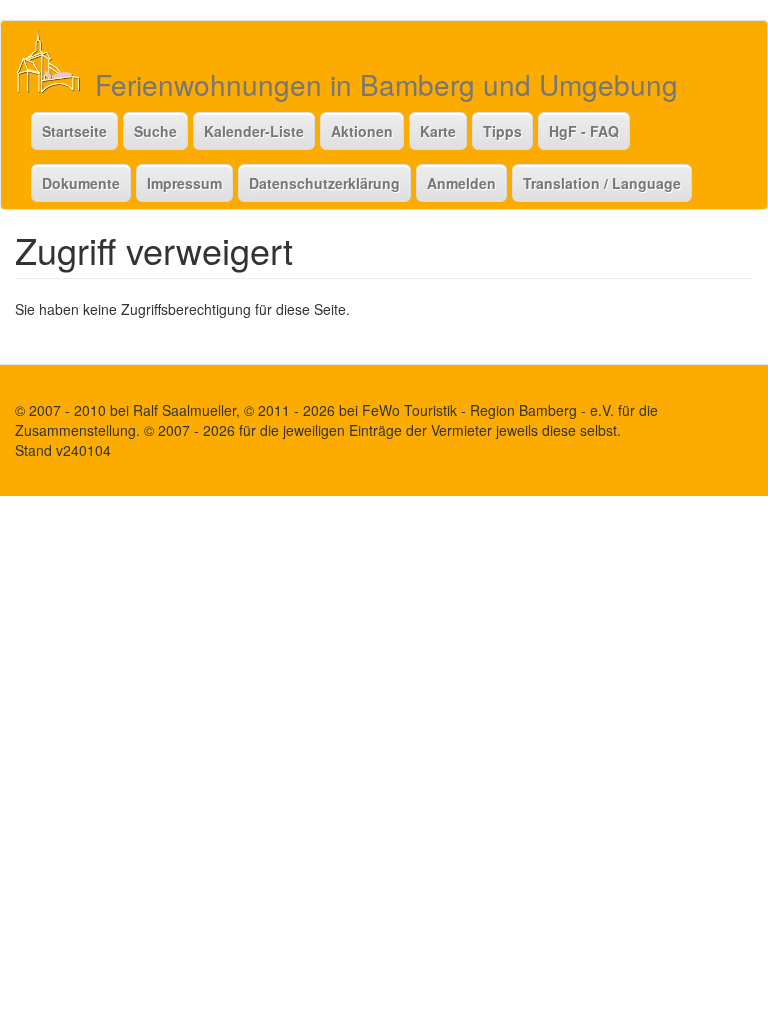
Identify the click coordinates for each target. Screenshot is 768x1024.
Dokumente (81, 183)
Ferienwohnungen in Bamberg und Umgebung (386, 84)
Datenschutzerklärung (324, 183)
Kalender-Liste (254, 131)
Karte (438, 131)
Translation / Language (602, 183)
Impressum (184, 183)
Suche (155, 131)
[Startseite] (55, 61)
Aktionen (362, 131)
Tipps (502, 131)
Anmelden (461, 183)
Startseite (74, 131)
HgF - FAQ (584, 131)
